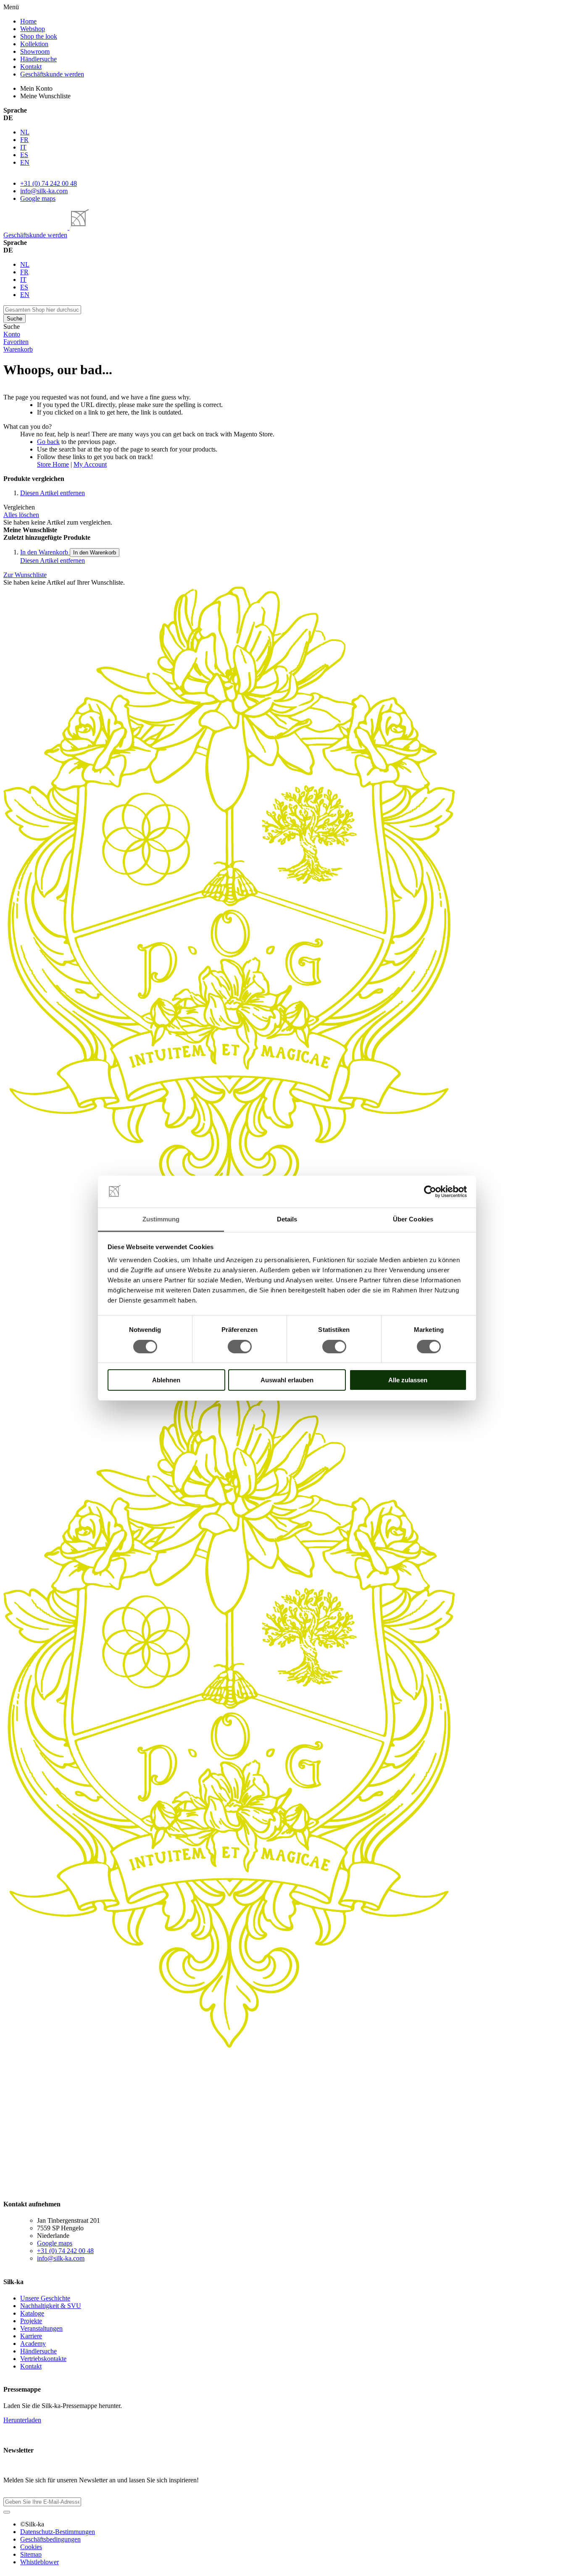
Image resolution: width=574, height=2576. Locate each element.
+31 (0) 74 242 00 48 (49, 183)
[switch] (240, 1347)
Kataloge (32, 2313)
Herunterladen (22, 2420)
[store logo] (46, 227)
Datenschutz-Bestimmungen (58, 2532)
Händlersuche (38, 2351)
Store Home (53, 464)
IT (23, 147)
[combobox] (42, 310)
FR (24, 140)
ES (24, 155)
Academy (33, 2344)
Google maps (38, 198)
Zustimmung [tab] (161, 1219)
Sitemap (31, 2554)
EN (25, 162)
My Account (90, 464)
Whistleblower (39, 2562)
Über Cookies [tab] (413, 1219)
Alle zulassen (408, 1380)
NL (25, 132)
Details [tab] (287, 1219)
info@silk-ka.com (44, 191)
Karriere (31, 2336)
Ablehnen (166, 1380)
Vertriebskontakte (43, 2359)
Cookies (31, 2547)
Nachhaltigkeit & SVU (51, 2306)
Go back (48, 442)
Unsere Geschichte (45, 2298)
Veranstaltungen (41, 2328)
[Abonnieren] (7, 2512)
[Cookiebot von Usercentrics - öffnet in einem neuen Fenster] (430, 1192)
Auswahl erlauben (287, 1380)
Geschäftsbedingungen (50, 2539)
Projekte (31, 2321)
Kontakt (31, 2366)
